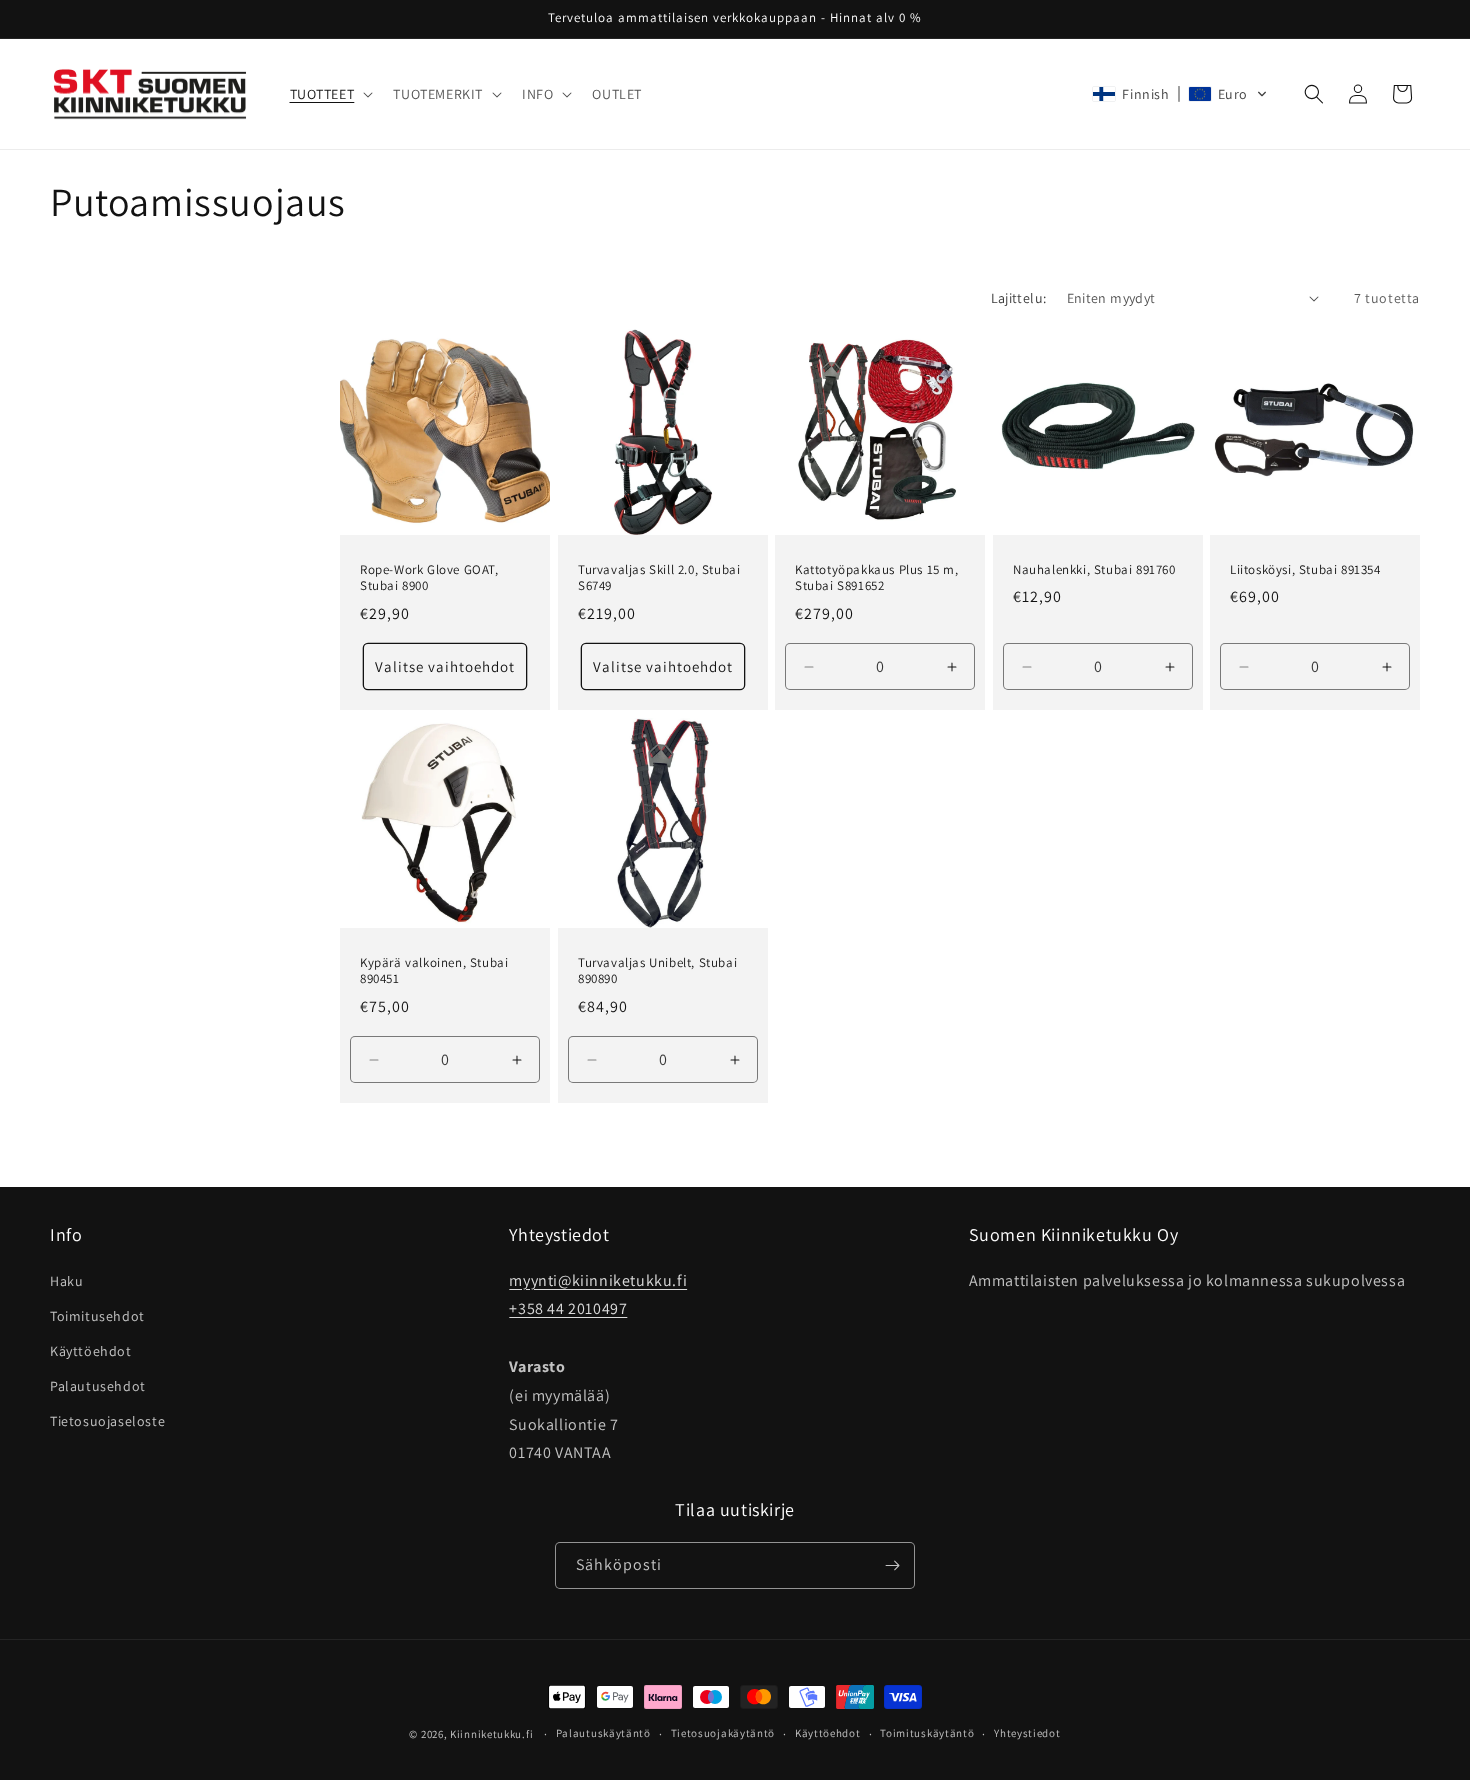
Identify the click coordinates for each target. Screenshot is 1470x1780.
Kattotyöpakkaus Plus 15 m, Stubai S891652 (877, 577)
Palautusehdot (98, 1386)
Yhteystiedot (1027, 1733)
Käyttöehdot (91, 1351)
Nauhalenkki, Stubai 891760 (1094, 569)
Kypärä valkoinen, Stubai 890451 (434, 970)
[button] (330, 94)
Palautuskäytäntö (603, 1733)
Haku (66, 1281)
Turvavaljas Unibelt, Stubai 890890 (657, 970)
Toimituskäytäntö (927, 1733)
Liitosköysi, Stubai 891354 (1305, 569)
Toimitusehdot (97, 1316)
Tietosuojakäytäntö (723, 1733)
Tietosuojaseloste (107, 1421)
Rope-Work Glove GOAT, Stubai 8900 (429, 577)
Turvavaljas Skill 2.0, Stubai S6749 (659, 577)
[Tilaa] (892, 1565)
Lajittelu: (1019, 298)
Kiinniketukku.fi (491, 1734)
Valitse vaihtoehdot (445, 665)
